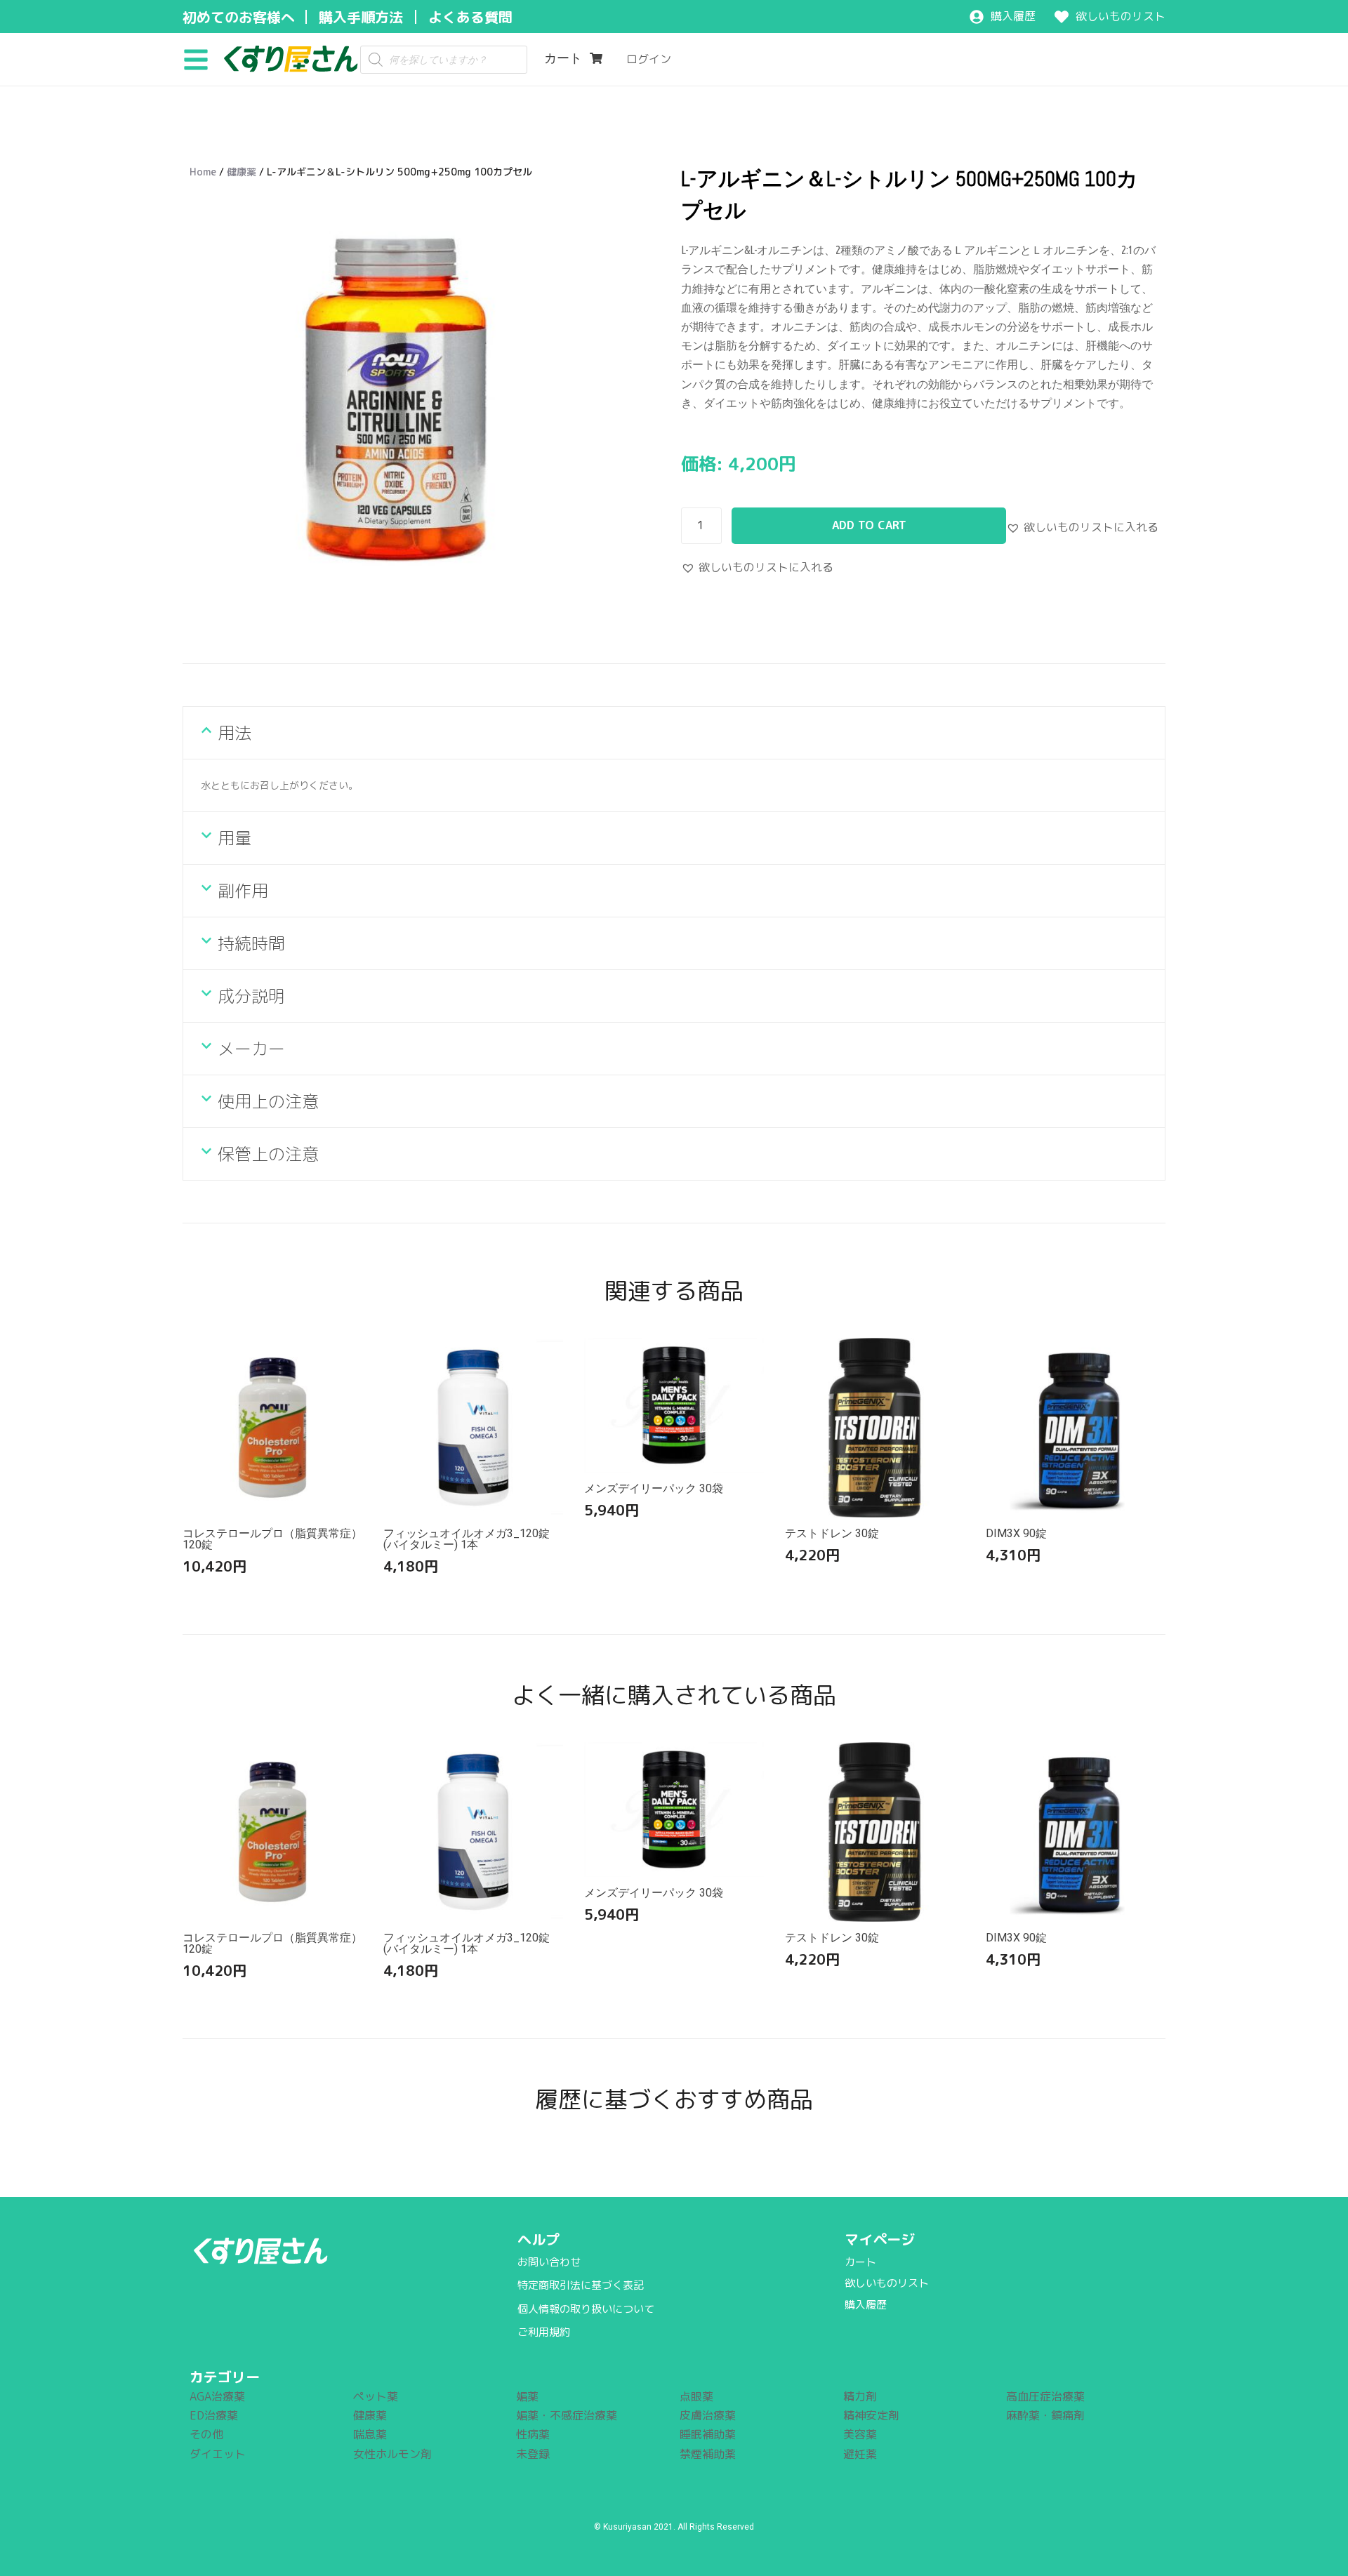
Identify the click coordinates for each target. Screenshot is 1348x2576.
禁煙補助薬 (708, 2454)
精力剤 (860, 2396)
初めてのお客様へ (239, 17)
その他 (206, 2434)
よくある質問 (470, 17)
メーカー (251, 1049)
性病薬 (533, 2434)
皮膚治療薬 (708, 2415)
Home (203, 172)
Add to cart (869, 525)
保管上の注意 (268, 1154)
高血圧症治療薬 (1045, 2396)
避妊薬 (860, 2454)
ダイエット (218, 2454)
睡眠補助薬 (708, 2434)
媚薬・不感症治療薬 (567, 2415)
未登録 (533, 2454)
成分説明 (251, 996)
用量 (234, 838)
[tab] (674, 733)
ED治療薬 (214, 2415)
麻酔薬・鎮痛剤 (1045, 2415)
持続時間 (251, 943)
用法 (234, 733)
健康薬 (242, 172)
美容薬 (860, 2434)
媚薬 (527, 2396)
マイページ (880, 2239)
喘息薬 (370, 2434)
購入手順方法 (361, 17)
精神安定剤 (871, 2415)
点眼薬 (696, 2396)
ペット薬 (376, 2396)
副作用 (243, 891)
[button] (201, 59)
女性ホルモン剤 (392, 2454)
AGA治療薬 (217, 2396)
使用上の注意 (268, 1101)
